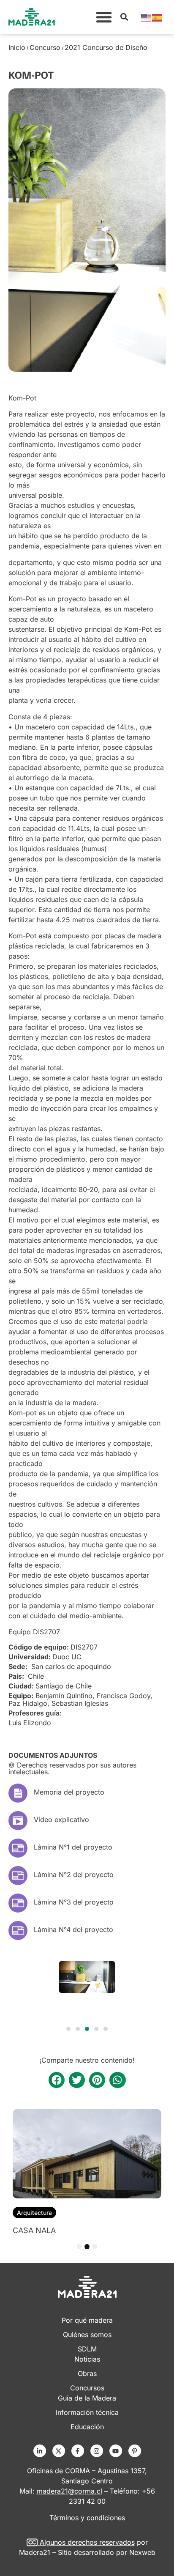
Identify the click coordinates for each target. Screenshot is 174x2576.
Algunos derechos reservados (87, 2542)
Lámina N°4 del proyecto (73, 1929)
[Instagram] (97, 2451)
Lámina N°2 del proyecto (74, 1874)
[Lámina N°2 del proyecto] (18, 1876)
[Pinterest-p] (135, 2451)
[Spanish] (158, 17)
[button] (104, 17)
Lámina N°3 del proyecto (74, 1902)
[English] (147, 17)
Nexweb (142, 2552)
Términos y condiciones (87, 2518)
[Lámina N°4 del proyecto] (18, 1931)
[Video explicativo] (18, 1821)
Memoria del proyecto (69, 1792)
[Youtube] (116, 2451)
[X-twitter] (59, 2451)
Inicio (17, 47)
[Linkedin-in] (40, 2451)
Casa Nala (34, 2230)
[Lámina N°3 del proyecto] (18, 1903)
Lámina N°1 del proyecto (73, 1847)
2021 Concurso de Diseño (106, 47)
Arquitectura (34, 2213)
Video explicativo (61, 1820)
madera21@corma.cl (69, 2491)
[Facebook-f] (78, 2451)
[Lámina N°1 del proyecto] (18, 1848)
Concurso (45, 47)
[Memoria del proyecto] (18, 1793)
